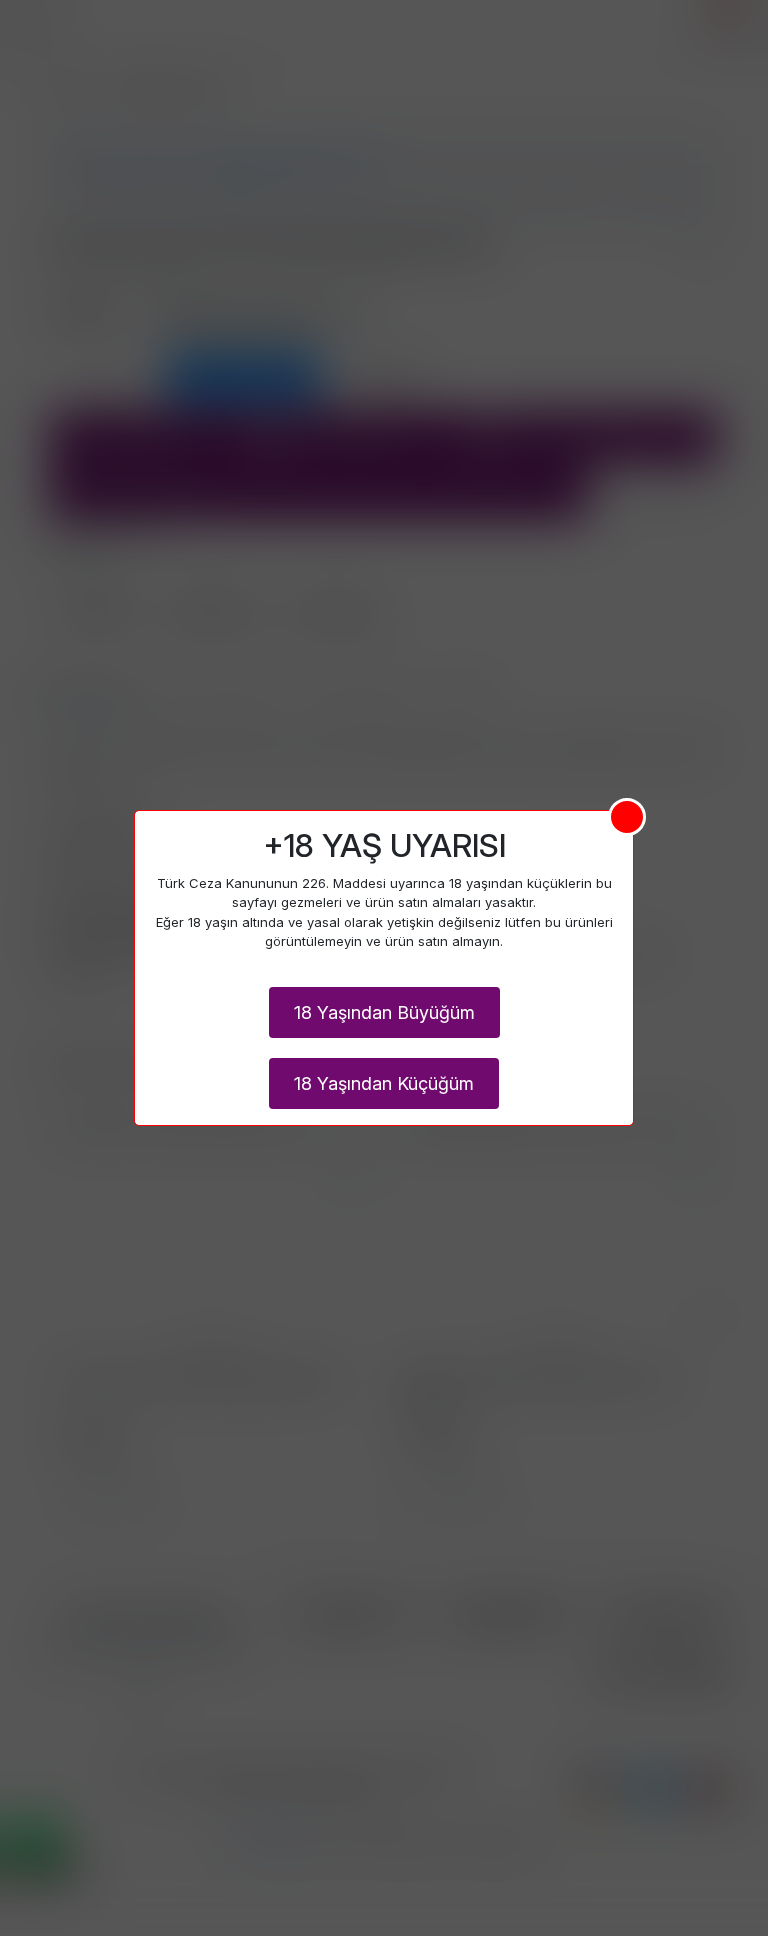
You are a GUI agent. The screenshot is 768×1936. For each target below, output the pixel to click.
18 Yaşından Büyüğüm (384, 1012)
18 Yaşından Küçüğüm (384, 1083)
